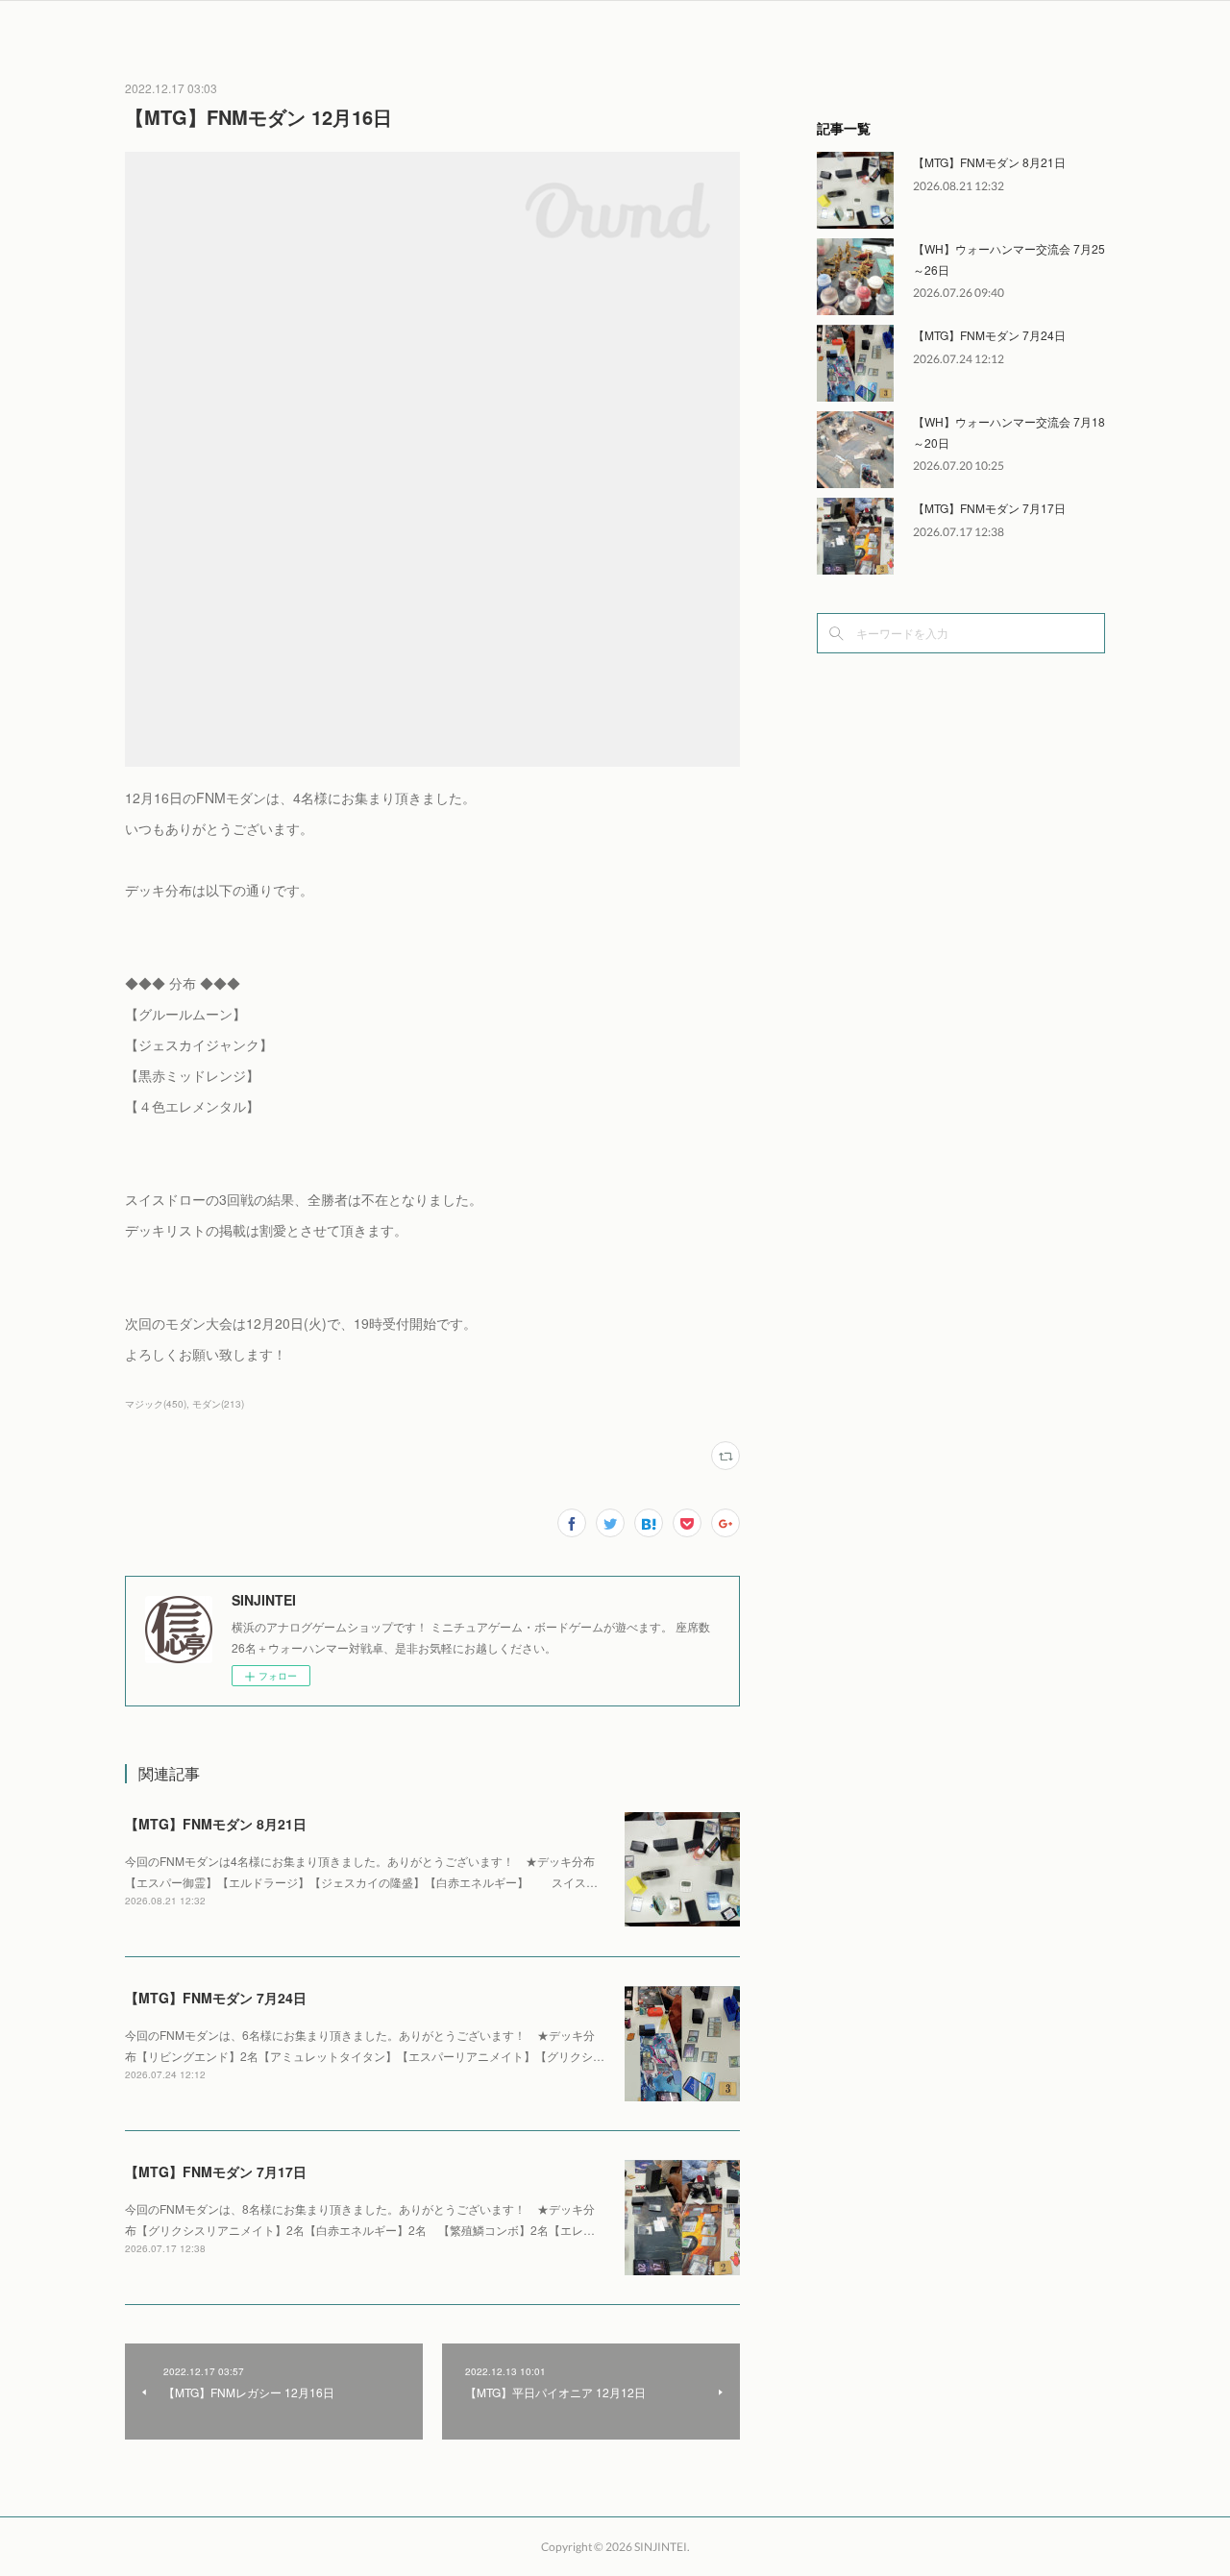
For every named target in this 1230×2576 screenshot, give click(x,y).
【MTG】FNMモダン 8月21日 (216, 1824)
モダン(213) (218, 1404)
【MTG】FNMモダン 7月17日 (216, 2171)
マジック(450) (156, 1404)
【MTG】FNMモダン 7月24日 (216, 1998)
